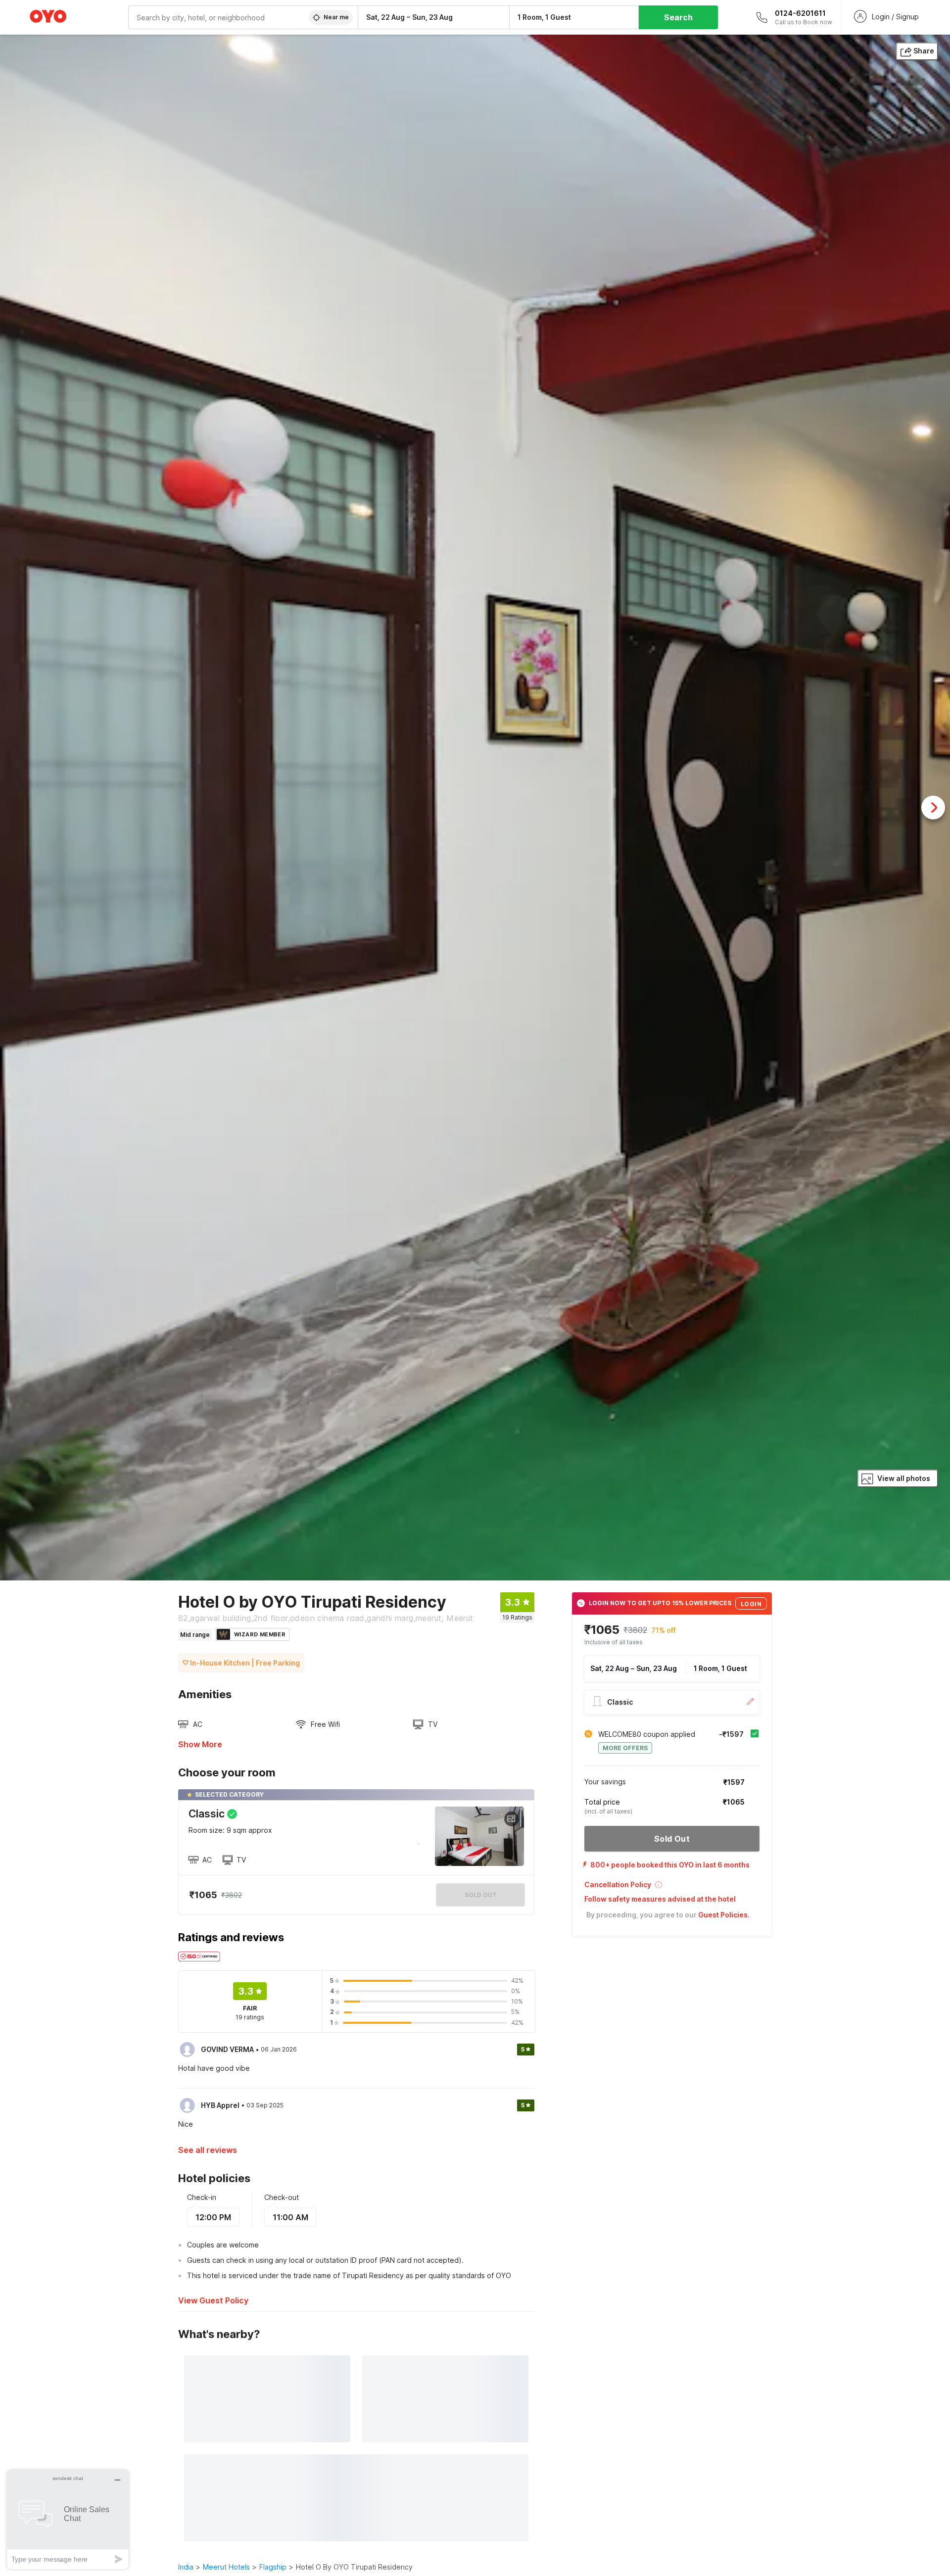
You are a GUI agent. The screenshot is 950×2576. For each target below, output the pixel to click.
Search (678, 17)
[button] (672, 1888)
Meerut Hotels (226, 2567)
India (186, 2567)
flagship (273, 2567)
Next (933, 808)
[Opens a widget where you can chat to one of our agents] (68, 2519)
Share (924, 51)
